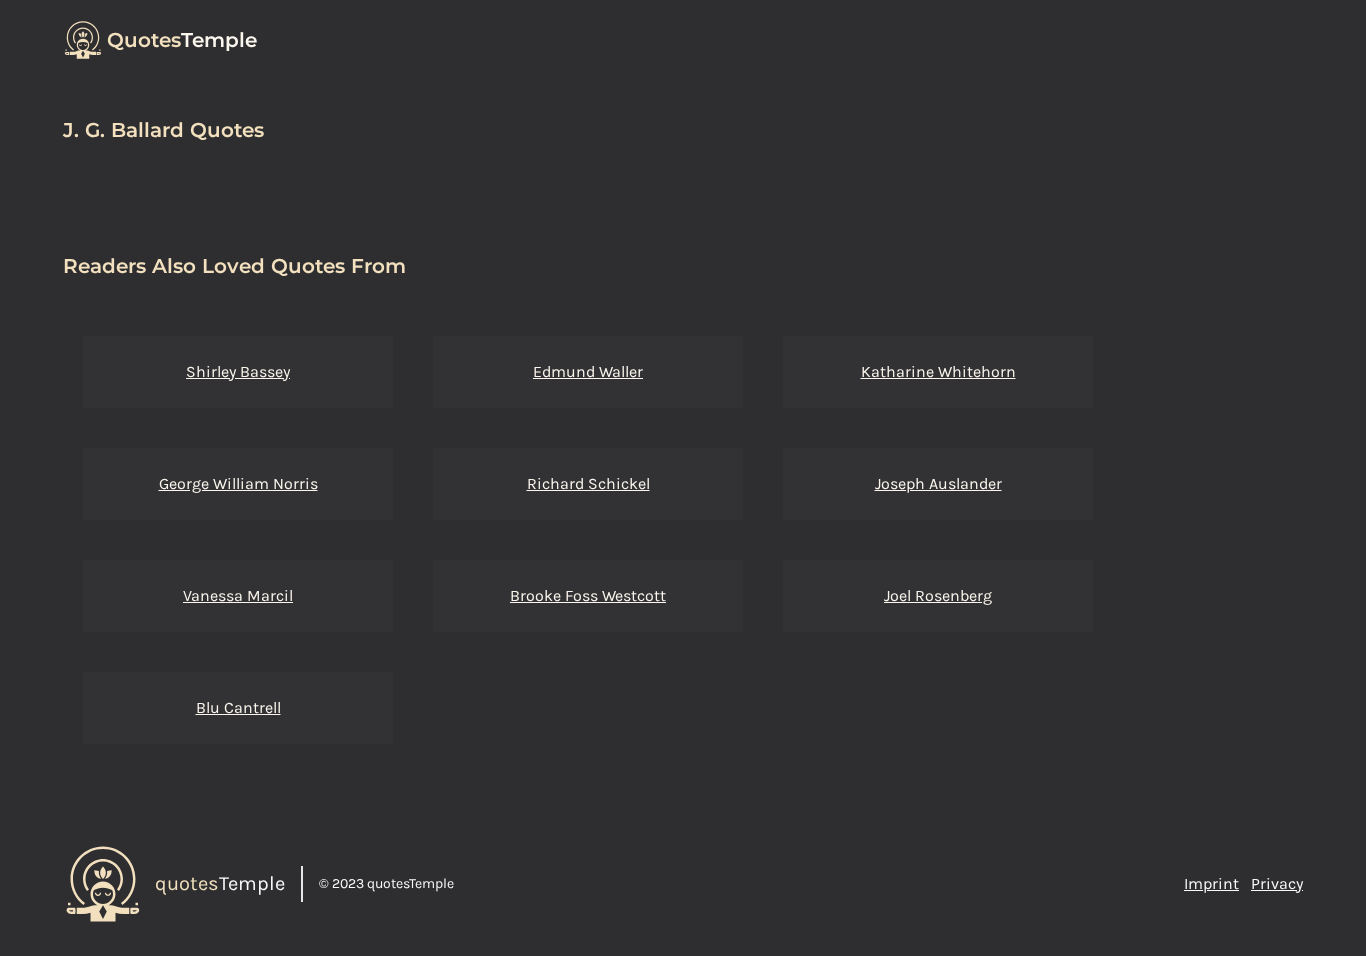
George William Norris (238, 483)
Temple (182, 40)
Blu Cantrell (238, 707)
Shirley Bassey (238, 371)
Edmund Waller (588, 371)
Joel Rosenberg (938, 595)
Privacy (1277, 883)
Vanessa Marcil (238, 595)
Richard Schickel (588, 483)
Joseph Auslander (938, 483)
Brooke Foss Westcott (588, 595)
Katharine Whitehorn (938, 371)
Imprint (1211, 883)
